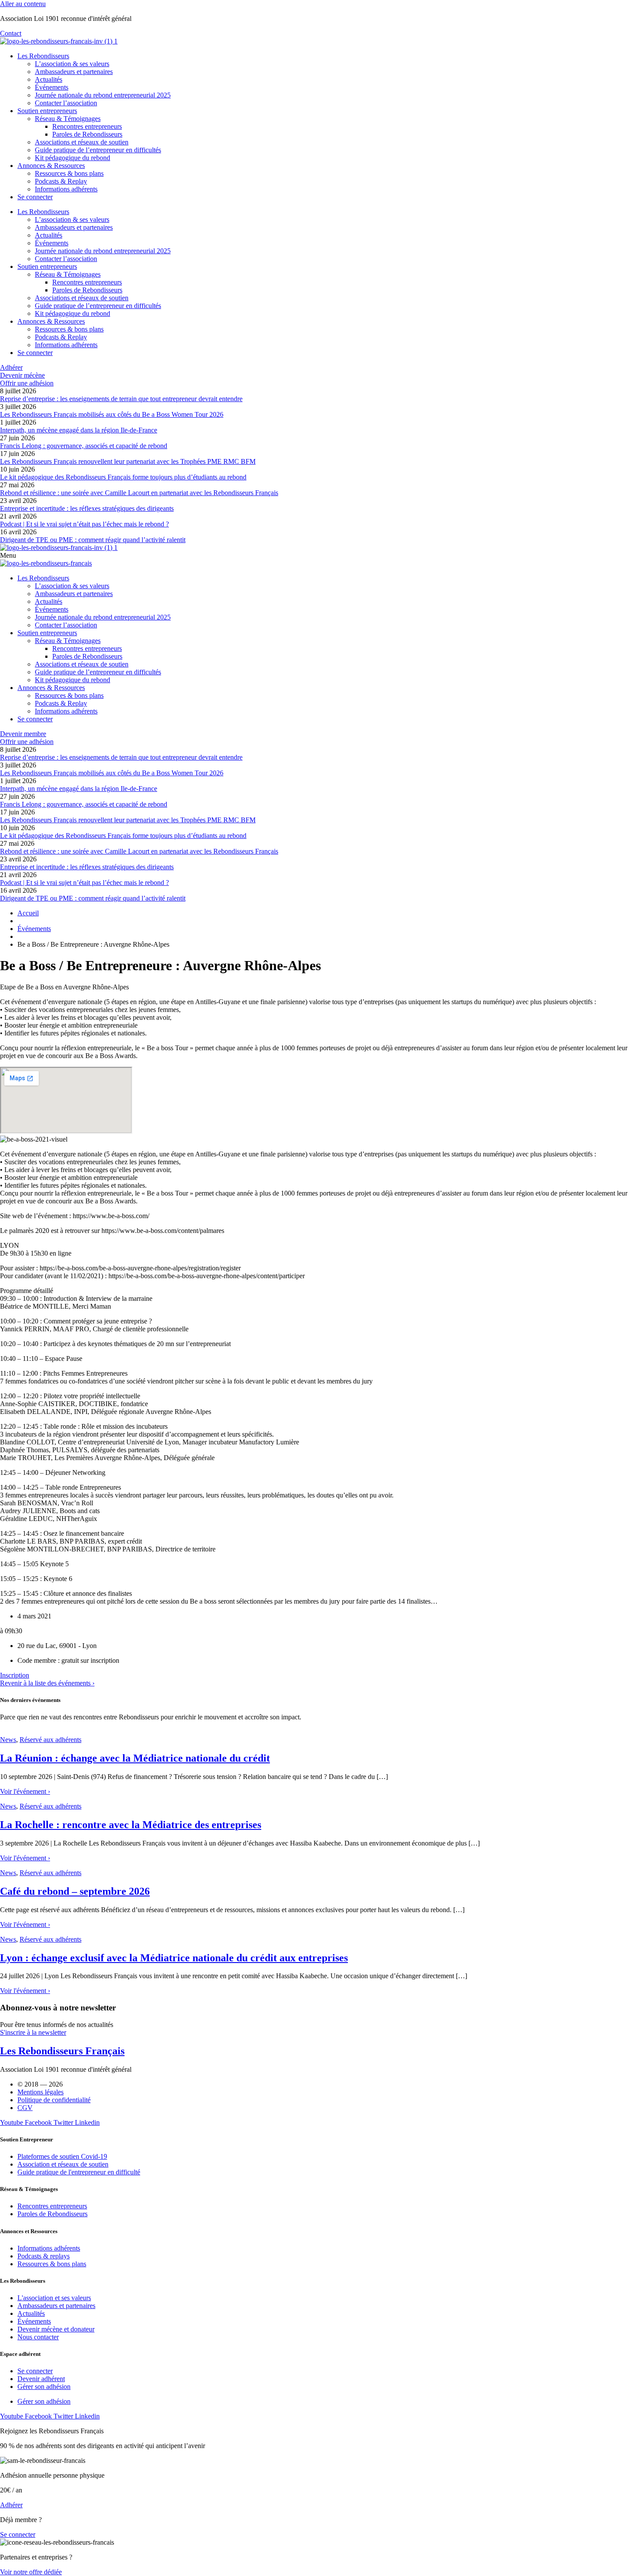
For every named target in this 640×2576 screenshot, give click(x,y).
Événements (52, 87)
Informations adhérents (66, 189)
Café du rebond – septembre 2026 (75, 1891)
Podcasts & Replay (61, 181)
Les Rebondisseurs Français (62, 2051)
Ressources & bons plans (69, 173)
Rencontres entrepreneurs (87, 126)
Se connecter (35, 197)
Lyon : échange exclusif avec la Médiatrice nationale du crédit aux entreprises (174, 1958)
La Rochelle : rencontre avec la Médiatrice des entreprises (131, 1825)
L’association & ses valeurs (72, 64)
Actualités (49, 79)
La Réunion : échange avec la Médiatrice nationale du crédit (135, 1758)
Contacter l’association (66, 103)
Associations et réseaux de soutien (82, 142)
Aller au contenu (23, 4)
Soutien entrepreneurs (47, 111)
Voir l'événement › (25, 1791)
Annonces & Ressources (51, 166)
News (8, 1740)
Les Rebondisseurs (43, 56)
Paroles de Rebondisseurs (87, 134)
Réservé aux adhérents (51, 1740)
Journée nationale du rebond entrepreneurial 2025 (103, 95)
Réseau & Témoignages (68, 119)
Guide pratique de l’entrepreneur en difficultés (98, 150)
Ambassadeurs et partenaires (74, 72)
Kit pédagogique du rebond (72, 158)
